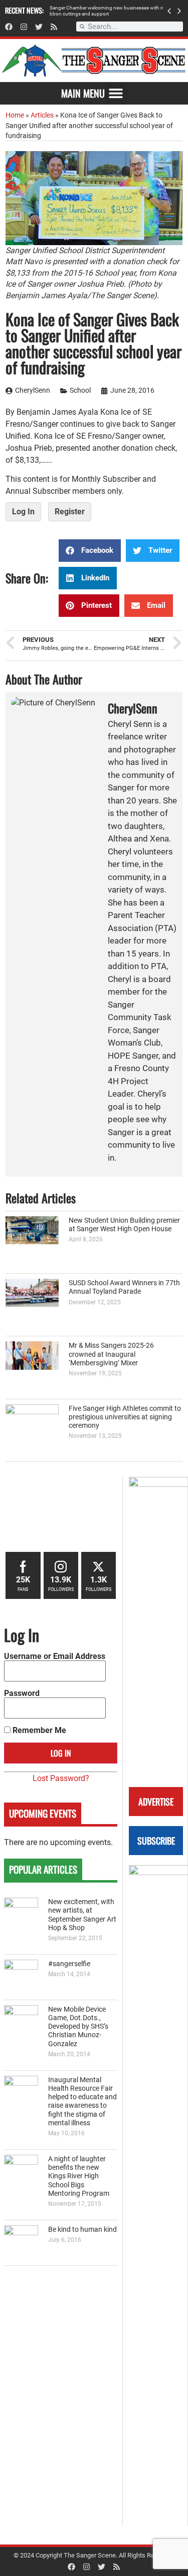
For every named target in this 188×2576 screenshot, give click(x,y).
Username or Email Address (55, 1656)
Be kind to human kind (82, 2230)
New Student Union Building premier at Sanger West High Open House (124, 1225)
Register (70, 512)
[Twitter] (39, 27)
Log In (23, 512)
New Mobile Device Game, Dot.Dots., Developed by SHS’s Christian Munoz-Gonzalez (78, 2027)
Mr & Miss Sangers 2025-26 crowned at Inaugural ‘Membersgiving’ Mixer (111, 1354)
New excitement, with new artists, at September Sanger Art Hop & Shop (82, 1915)
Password (22, 1693)
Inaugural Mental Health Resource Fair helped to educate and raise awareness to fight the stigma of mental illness (82, 2101)
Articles (42, 115)
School (80, 390)
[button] (169, 11)
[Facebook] (9, 27)
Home (15, 115)
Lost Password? (61, 1778)
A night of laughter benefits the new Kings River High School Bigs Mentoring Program (79, 2176)
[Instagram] (24, 27)
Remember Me (38, 1731)
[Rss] (54, 27)
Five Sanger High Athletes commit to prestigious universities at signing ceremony (125, 1417)
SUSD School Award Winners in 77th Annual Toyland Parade (124, 1287)
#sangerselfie (69, 1964)
